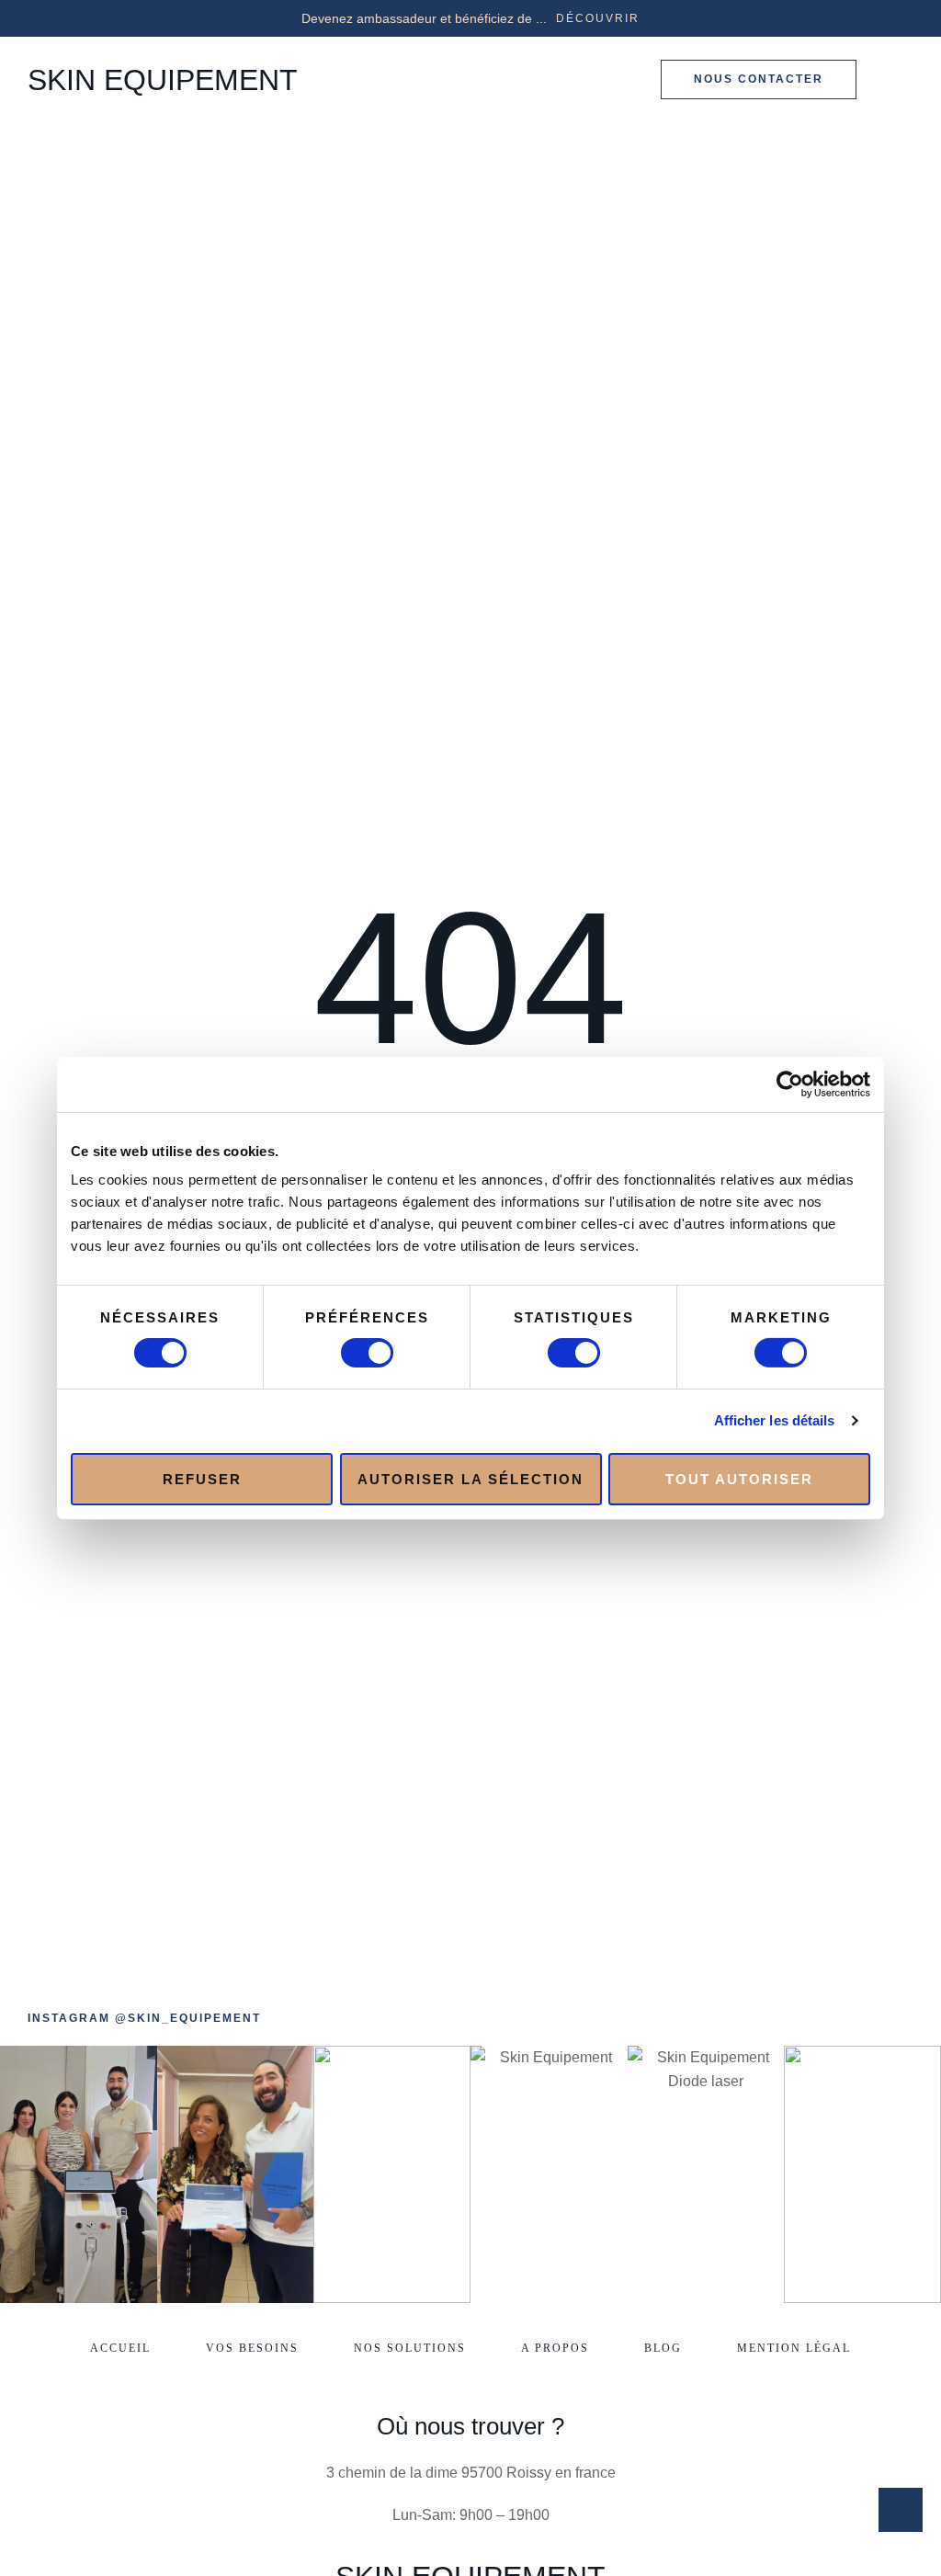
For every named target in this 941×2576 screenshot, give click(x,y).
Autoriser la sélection (470, 1478)
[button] (598, 19)
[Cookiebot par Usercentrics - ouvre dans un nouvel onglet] (790, 1084)
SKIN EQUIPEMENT (163, 80)
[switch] (367, 1353)
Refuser (202, 1478)
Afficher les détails (775, 1420)
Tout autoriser (739, 1478)
